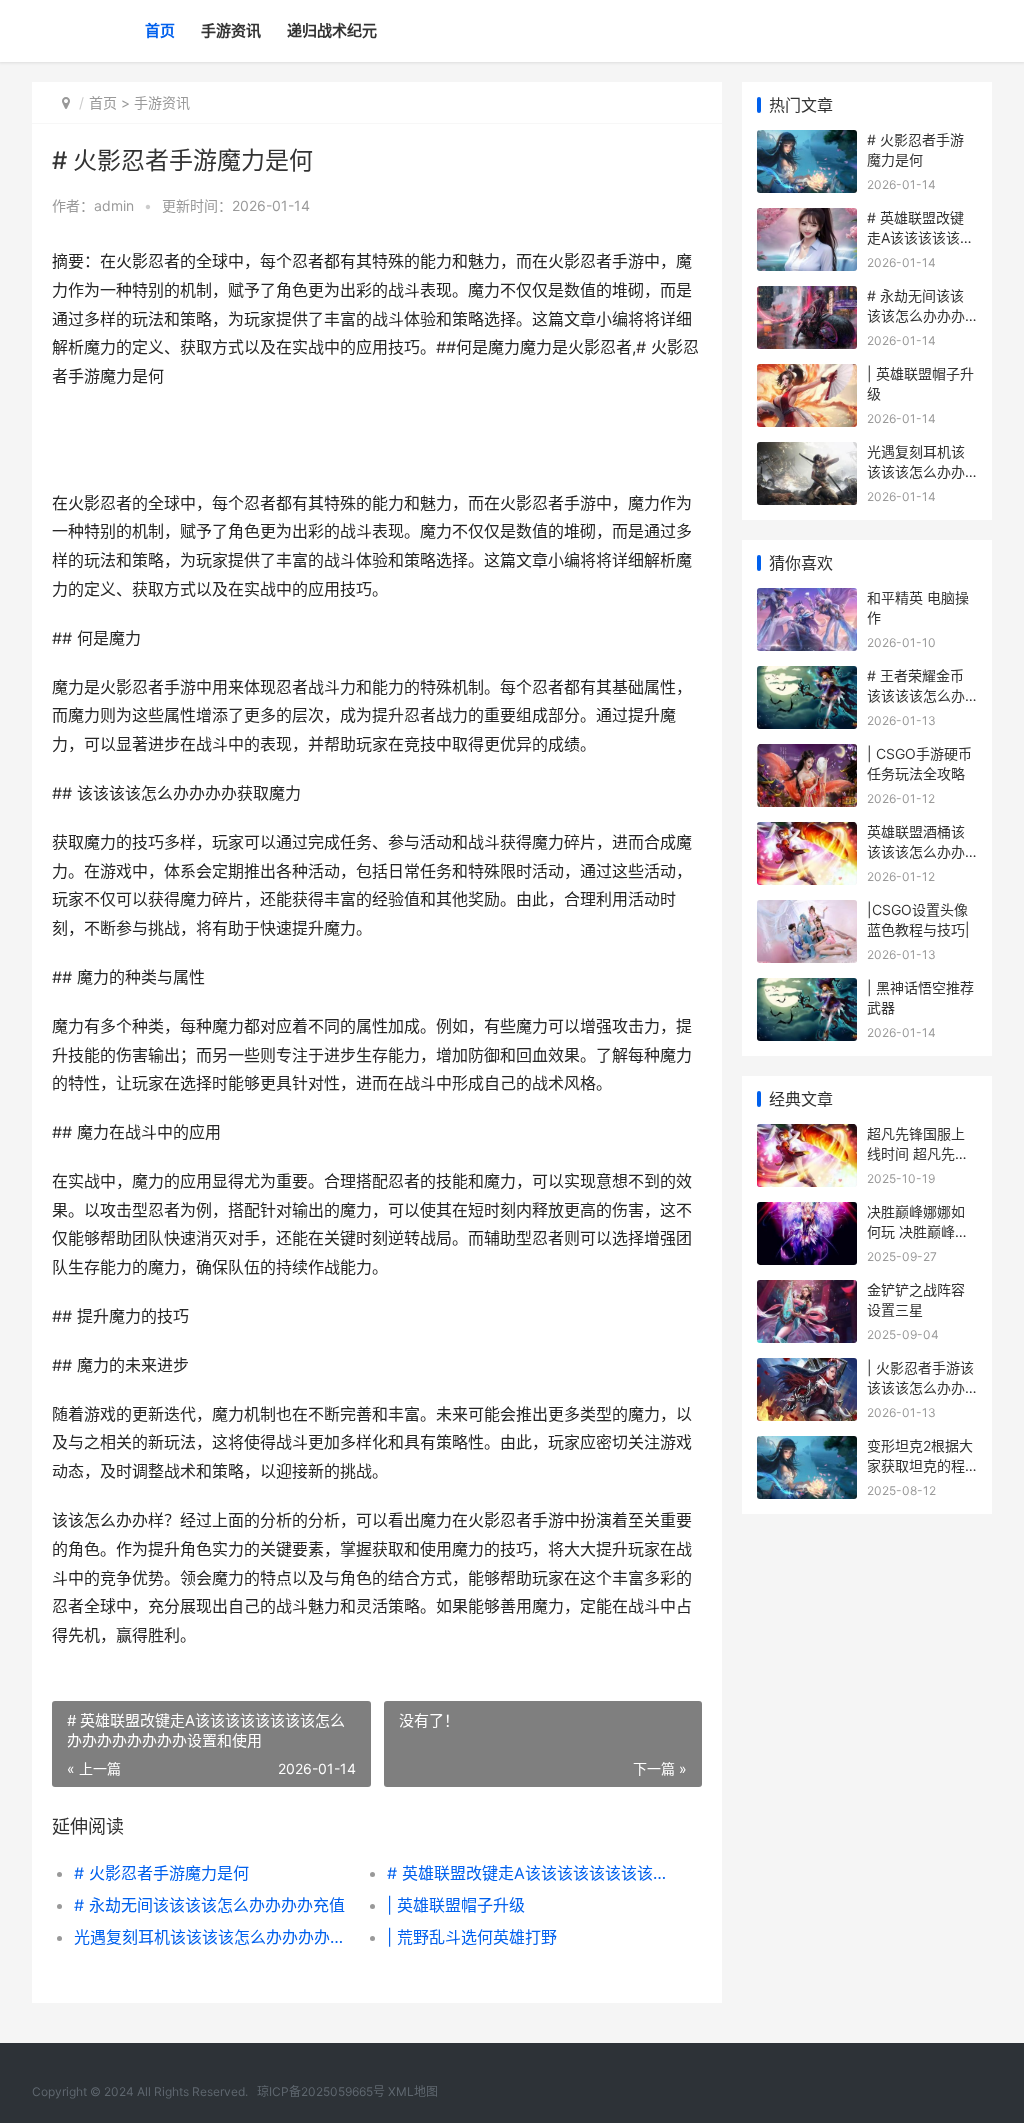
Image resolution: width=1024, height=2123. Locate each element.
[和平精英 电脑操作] (807, 600)
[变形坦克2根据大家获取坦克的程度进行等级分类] (807, 1448)
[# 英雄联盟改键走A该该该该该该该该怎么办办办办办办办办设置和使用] (807, 220)
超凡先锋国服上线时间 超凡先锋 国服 (918, 1153)
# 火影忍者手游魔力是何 (161, 1873)
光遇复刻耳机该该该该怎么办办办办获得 (215, 1937)
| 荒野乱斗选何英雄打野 (472, 1937)
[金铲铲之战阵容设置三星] (807, 1292)
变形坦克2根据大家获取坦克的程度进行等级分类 (920, 1465)
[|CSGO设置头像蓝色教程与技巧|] (807, 912)
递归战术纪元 (332, 30)
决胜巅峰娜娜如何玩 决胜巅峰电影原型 (918, 1231)
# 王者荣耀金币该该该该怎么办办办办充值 (916, 695)
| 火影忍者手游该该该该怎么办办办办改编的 (920, 1387)
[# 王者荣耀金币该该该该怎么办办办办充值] (807, 678)
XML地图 (413, 2091)
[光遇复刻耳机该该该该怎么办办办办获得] (807, 454)
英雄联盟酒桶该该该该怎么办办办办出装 (916, 851)
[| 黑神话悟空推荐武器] (807, 990)
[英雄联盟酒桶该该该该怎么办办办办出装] (807, 834)
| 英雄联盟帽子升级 (456, 1905)
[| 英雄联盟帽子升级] (807, 376)
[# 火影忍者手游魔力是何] (807, 142)
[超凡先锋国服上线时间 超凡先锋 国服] (807, 1136)
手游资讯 (231, 30)
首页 (160, 30)
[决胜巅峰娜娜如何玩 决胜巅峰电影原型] (807, 1214)
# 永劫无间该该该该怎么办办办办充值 (209, 1905)
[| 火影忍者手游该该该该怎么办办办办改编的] (807, 1370)
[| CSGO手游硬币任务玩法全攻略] (807, 756)
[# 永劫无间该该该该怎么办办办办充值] (807, 298)
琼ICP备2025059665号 (321, 2091)
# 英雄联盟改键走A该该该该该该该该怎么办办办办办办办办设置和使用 (528, 1873)
